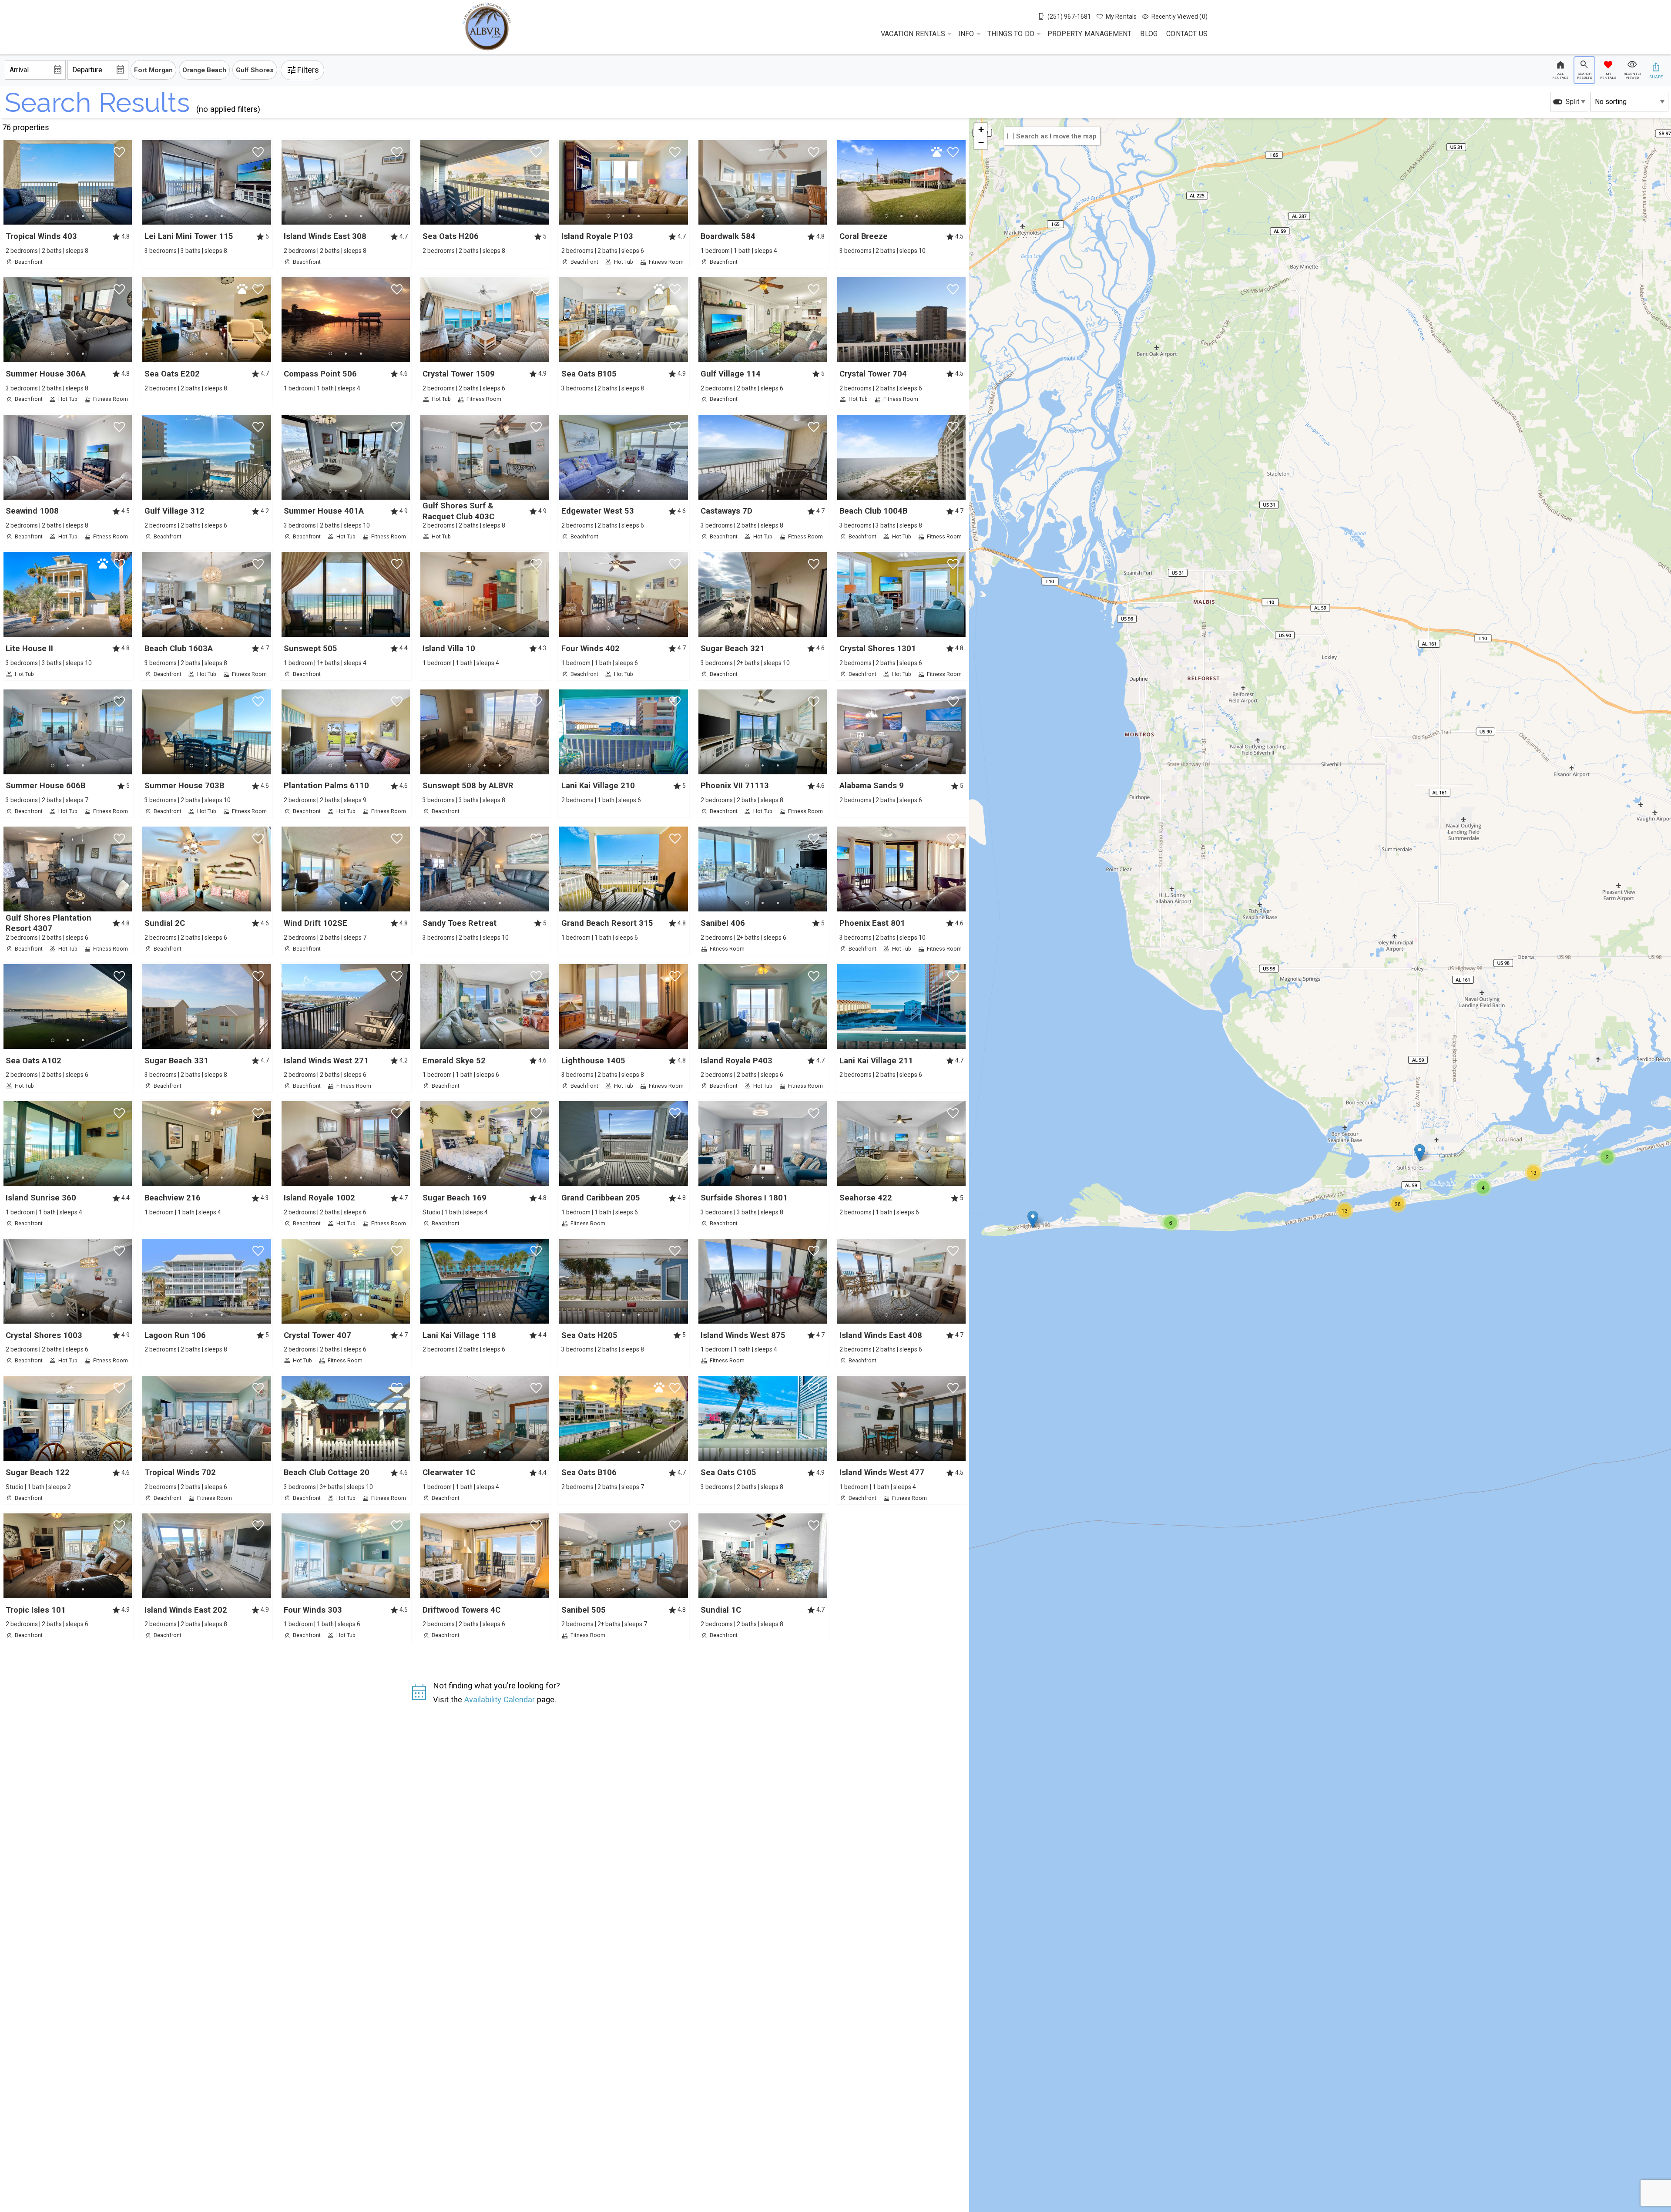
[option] (1569, 102)
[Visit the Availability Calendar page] (419, 1695)
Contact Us (1187, 34)
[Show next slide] (129, 182)
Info (966, 34)
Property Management (1090, 34)
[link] (68, 204)
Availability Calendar (500, 1699)
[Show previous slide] (145, 182)
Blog (1149, 34)
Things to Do (1011, 34)
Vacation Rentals (913, 34)
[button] (68, 216)
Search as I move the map (1056, 136)
